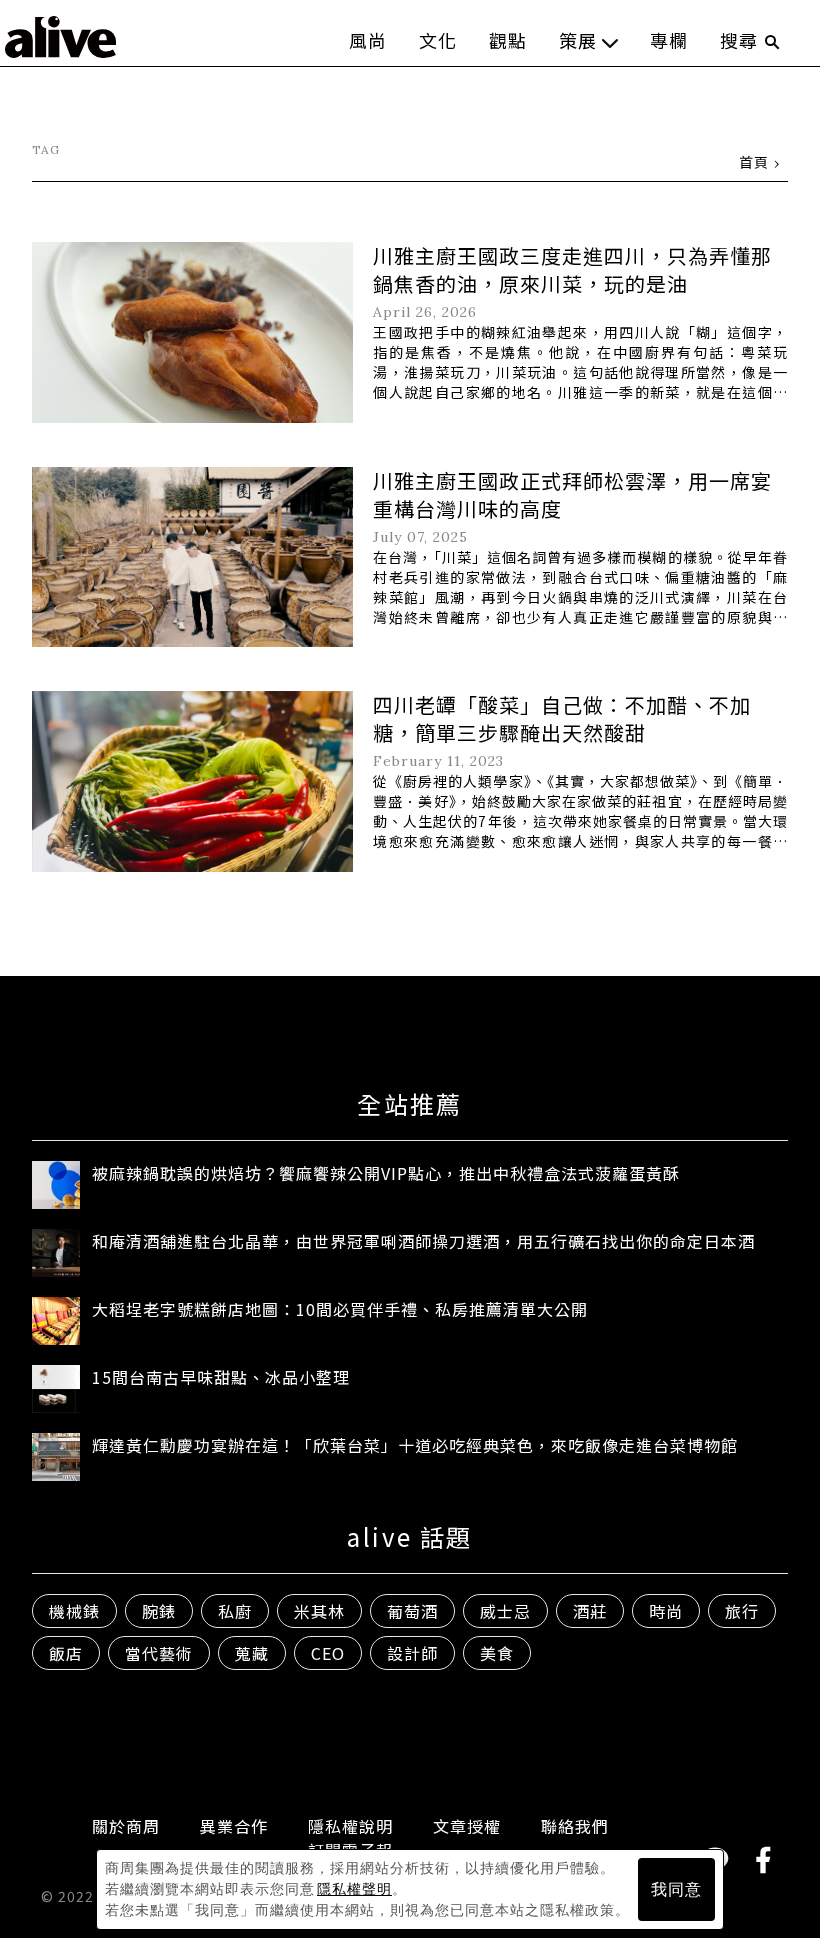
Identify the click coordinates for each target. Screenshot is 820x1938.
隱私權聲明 (354, 1889)
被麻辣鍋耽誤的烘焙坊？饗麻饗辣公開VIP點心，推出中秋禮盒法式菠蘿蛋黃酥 (386, 1173)
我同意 (676, 1889)
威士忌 (505, 1611)
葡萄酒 (412, 1611)
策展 (578, 40)
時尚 (666, 1611)
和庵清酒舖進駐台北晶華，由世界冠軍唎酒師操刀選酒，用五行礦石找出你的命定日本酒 (423, 1241)
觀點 (508, 40)
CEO (328, 1653)
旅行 (742, 1611)
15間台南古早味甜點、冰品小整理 (221, 1377)
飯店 (66, 1653)
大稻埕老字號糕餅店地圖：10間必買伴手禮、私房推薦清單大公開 (340, 1309)
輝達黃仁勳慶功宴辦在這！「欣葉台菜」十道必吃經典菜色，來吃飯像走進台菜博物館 (415, 1445)
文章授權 (467, 1826)
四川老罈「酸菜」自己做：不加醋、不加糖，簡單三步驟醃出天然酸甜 (562, 718)
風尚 (368, 40)
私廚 (235, 1611)
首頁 (754, 162)
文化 (438, 40)
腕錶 (159, 1611)
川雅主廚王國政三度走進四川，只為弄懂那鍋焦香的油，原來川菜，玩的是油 (572, 269)
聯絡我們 (575, 1826)
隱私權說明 (350, 1826)
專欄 (669, 40)
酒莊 (590, 1611)
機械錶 (74, 1611)
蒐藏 (252, 1653)
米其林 (319, 1611)
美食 (497, 1653)
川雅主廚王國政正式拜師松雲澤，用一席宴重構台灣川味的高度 (572, 494)
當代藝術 (159, 1653)
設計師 (412, 1653)
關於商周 (126, 1826)
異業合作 (234, 1826)
